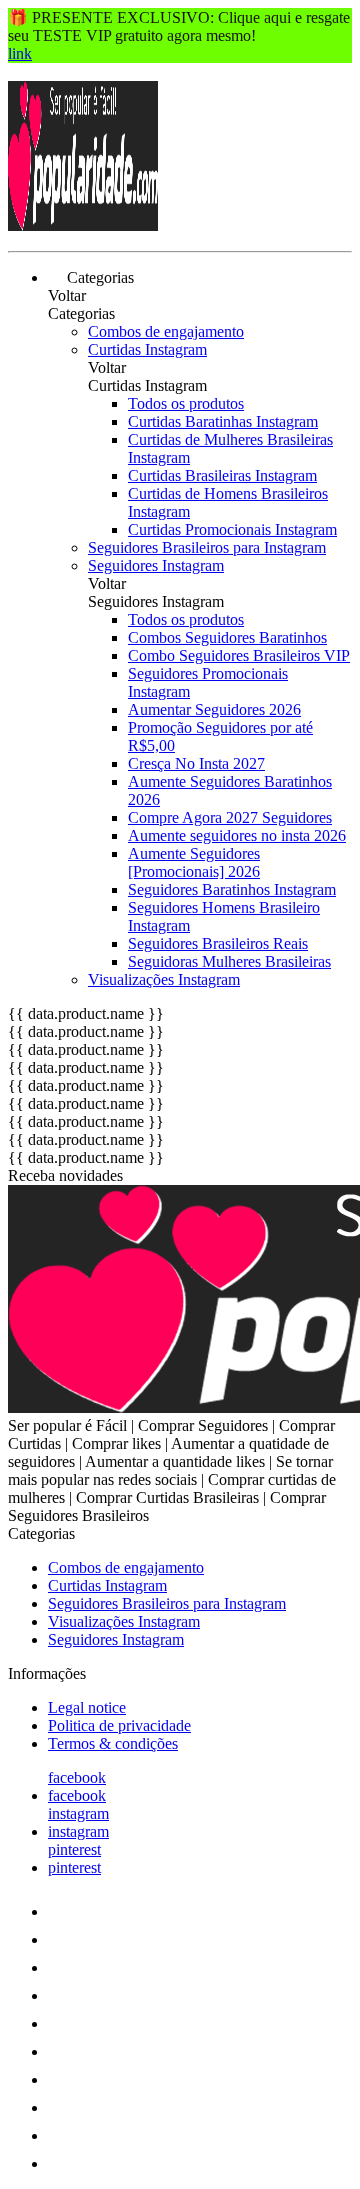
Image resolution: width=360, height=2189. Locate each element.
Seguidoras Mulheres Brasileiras (229, 961)
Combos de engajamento (166, 331)
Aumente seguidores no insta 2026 (237, 835)
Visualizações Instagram (164, 979)
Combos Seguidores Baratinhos (227, 637)
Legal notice (87, 1707)
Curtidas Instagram (147, 349)
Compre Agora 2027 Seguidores (230, 817)
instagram (78, 1813)
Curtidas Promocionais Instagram (232, 529)
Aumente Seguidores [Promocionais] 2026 (194, 862)
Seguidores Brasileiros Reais (218, 943)
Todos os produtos (186, 403)
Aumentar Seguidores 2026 (214, 709)
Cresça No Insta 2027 (196, 763)
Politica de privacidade (119, 1725)
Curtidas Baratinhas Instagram (223, 421)
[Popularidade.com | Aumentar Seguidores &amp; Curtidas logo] (83, 225)
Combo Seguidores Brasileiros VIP (239, 655)
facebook (77, 1777)
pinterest (74, 1849)
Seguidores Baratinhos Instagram (232, 889)
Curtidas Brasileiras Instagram (222, 475)
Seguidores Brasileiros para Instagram (207, 547)
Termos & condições (113, 1743)
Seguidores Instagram (156, 565)
